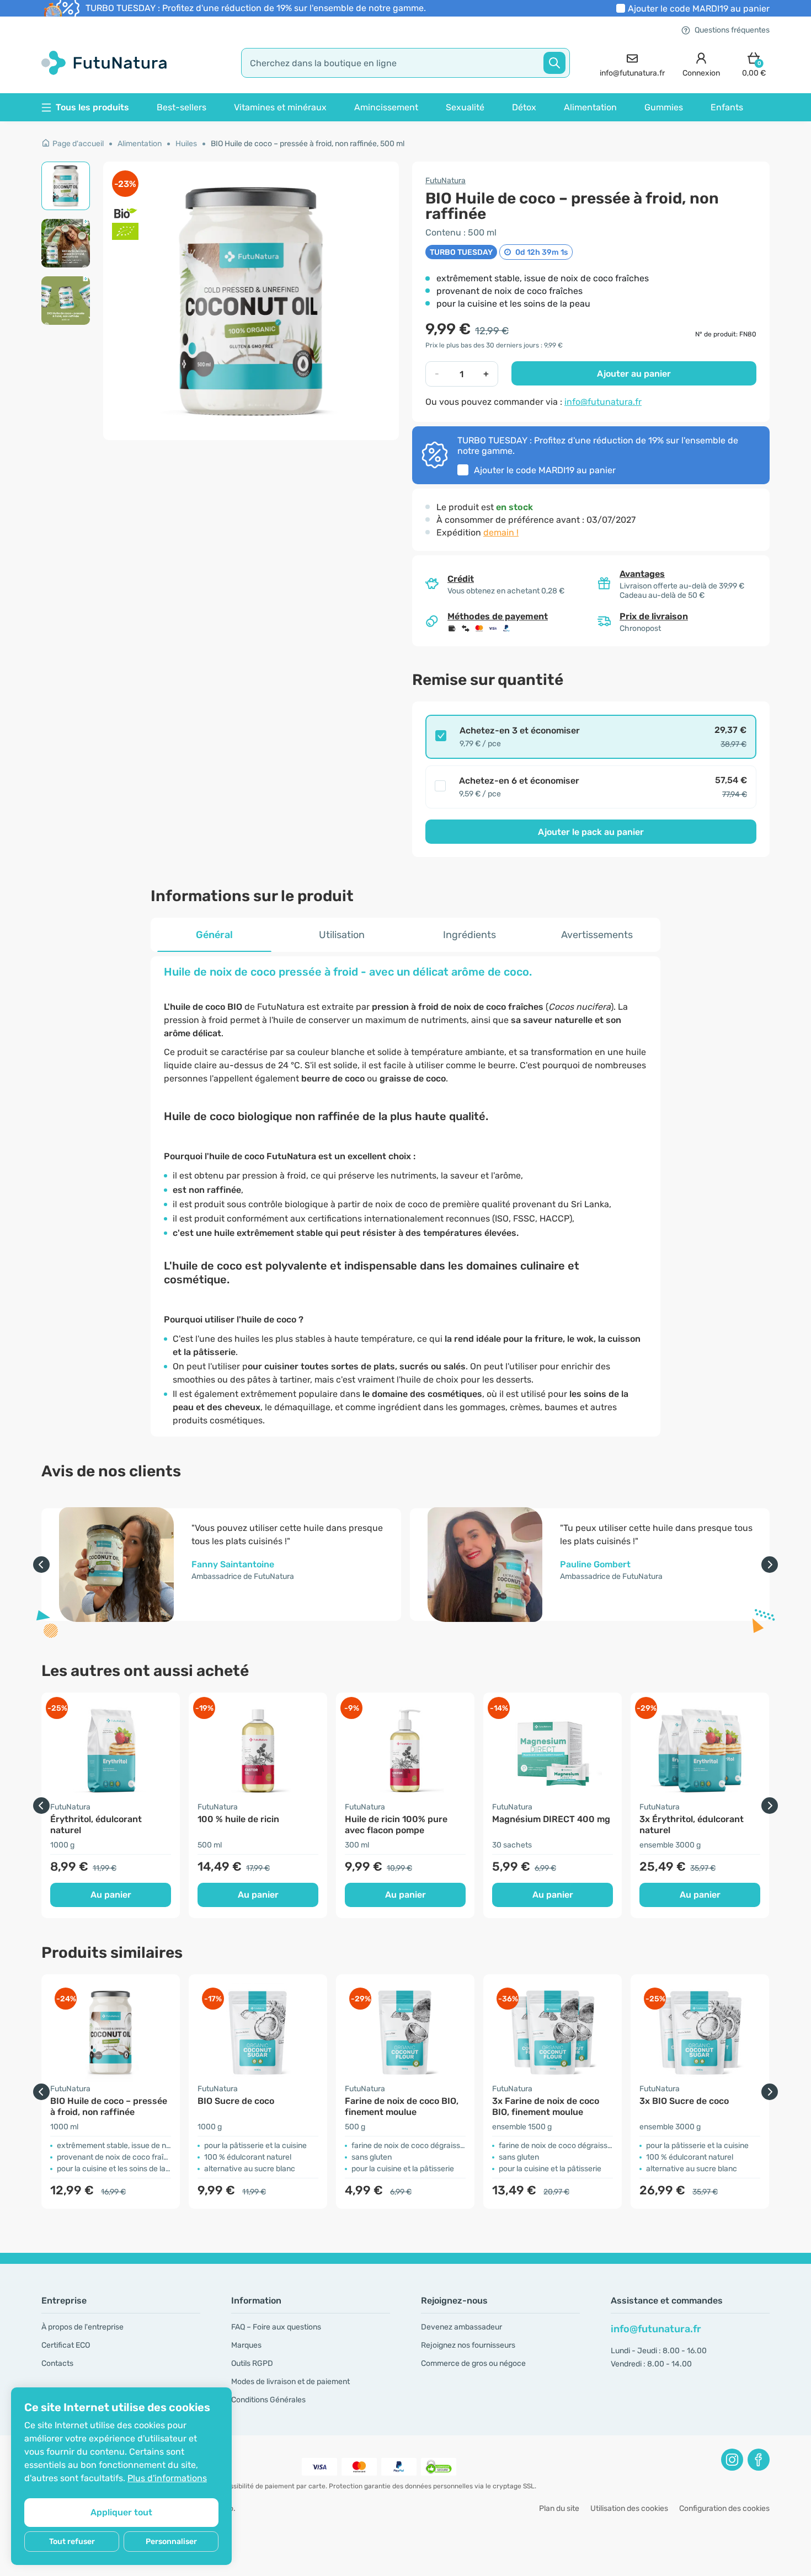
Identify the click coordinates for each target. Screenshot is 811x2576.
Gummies (664, 107)
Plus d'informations (167, 2478)
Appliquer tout (121, 2512)
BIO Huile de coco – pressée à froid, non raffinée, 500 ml (308, 144)
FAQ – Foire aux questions (276, 2327)
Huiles (186, 144)
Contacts (57, 2363)
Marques (246, 2345)
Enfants (727, 107)
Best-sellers (182, 107)
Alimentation (590, 107)
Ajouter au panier (634, 374)
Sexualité (465, 107)
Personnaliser (171, 2542)
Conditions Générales (268, 2400)
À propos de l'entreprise (82, 2327)
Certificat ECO (66, 2345)
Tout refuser (72, 2542)
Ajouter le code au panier (699, 9)
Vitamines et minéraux (280, 107)
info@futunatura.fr (603, 402)
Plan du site (559, 2508)
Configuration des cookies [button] (724, 2508)
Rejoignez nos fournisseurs (468, 2345)
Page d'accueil (78, 144)
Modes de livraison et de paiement (290, 2382)
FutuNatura (445, 181)
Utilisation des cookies (629, 2508)
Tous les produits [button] (92, 107)
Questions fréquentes (732, 30)
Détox (524, 107)
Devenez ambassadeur (461, 2327)
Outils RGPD (252, 2363)
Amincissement (386, 107)
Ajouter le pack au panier (591, 832)
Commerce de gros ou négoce (473, 2363)
